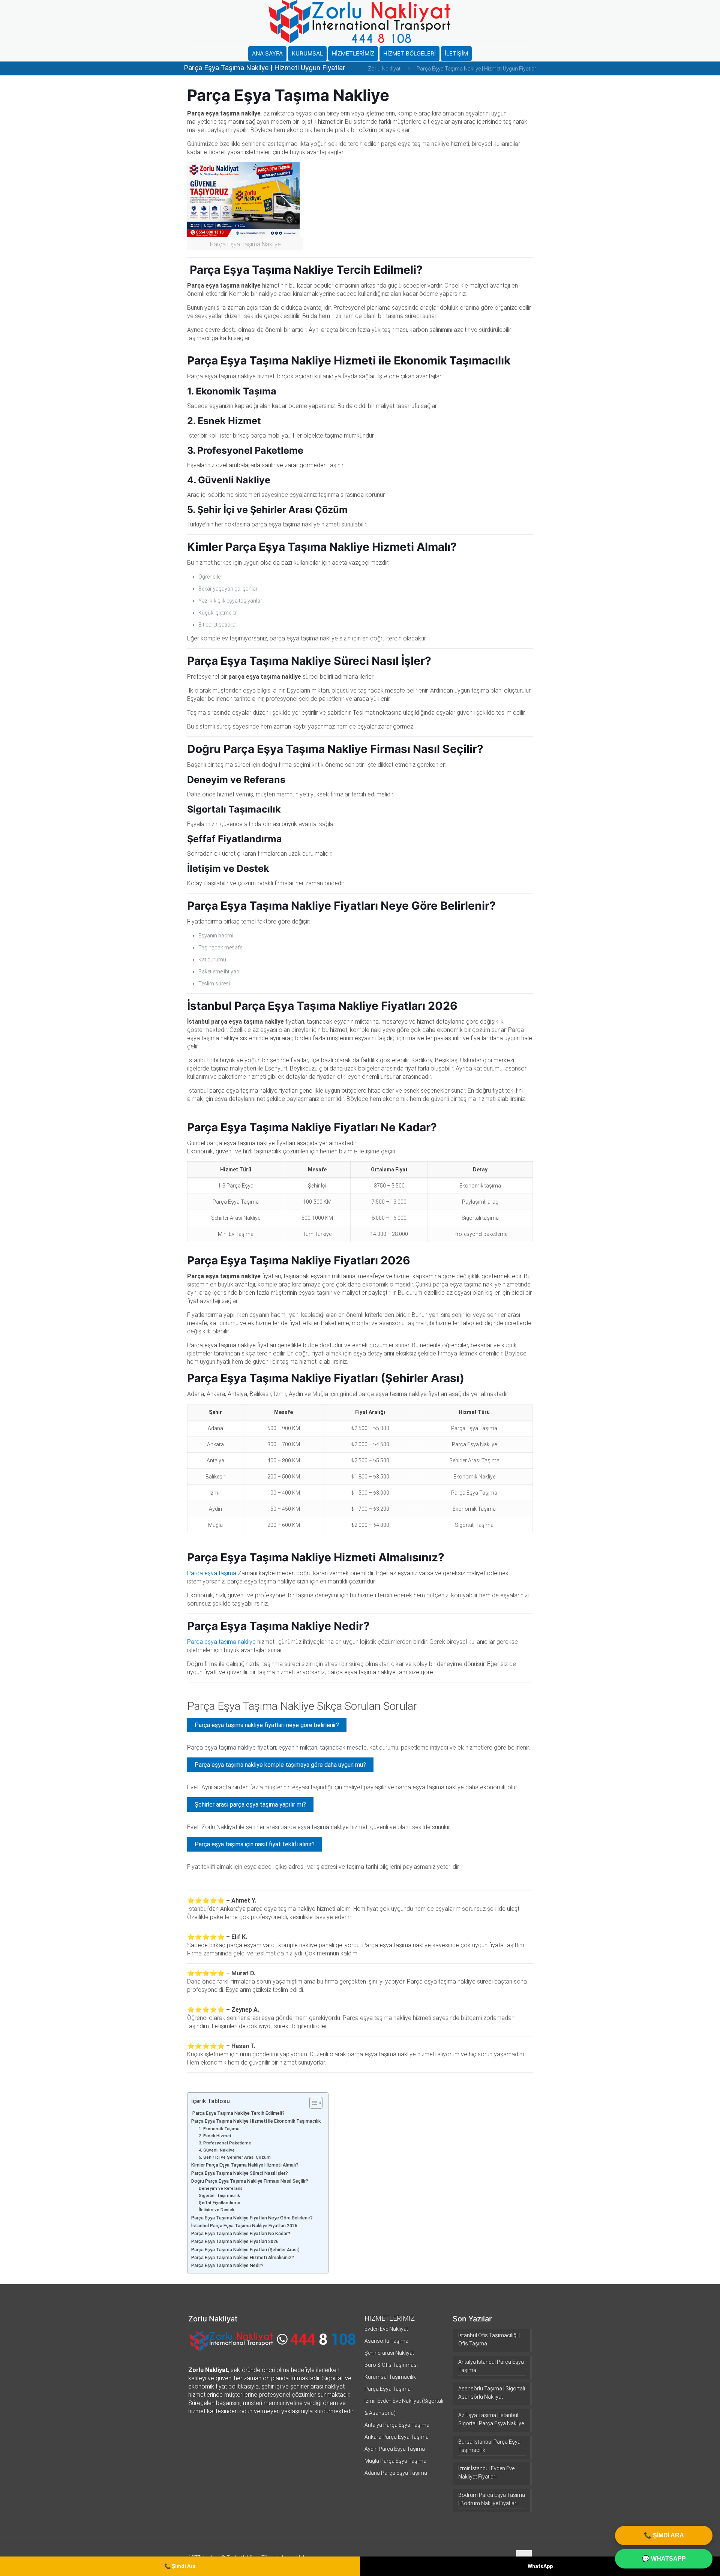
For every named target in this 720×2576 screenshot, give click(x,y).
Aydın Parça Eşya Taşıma (395, 2449)
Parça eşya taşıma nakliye (221, 1642)
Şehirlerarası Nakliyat (389, 2353)
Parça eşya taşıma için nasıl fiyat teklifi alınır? (255, 1844)
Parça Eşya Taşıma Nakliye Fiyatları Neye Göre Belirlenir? (252, 2218)
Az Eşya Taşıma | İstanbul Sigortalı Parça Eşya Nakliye (491, 2419)
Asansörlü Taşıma (386, 2341)
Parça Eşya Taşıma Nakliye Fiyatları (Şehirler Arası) (245, 2250)
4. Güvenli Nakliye (217, 2150)
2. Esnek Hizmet (215, 2136)
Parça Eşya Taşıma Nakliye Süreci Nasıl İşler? (240, 2173)
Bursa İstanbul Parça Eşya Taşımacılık (489, 2446)
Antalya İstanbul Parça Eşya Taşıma (491, 2366)
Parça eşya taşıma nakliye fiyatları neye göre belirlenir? (267, 1725)
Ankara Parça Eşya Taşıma (397, 2437)
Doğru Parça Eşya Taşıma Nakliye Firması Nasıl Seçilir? (250, 2181)
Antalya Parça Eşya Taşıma (397, 2425)
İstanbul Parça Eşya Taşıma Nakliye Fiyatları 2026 (244, 2226)
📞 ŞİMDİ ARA (664, 2535)
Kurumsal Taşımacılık (390, 2377)
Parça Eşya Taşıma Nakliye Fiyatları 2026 (235, 2241)
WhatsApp (540, 2566)
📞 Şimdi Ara (180, 2566)
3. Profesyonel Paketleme (225, 2143)
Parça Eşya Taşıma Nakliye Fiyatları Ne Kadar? (241, 2233)
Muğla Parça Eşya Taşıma (395, 2461)
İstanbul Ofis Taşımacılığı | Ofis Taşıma (489, 2339)
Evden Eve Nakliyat (386, 2329)
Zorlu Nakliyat (384, 69)
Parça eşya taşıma (212, 1573)
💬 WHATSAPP (664, 2559)
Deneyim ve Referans (221, 2188)
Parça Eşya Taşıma (388, 2389)
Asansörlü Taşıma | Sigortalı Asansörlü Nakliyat (492, 2393)
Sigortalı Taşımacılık (219, 2195)
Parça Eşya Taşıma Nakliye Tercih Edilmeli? (238, 2113)
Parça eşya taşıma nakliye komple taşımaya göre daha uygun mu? (280, 1765)
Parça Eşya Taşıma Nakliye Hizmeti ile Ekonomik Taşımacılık (256, 2121)
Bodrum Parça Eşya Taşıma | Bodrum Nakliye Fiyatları (492, 2499)
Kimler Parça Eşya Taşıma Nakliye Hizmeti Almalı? (245, 2165)
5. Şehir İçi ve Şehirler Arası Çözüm (235, 2157)
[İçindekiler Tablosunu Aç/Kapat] (312, 2103)
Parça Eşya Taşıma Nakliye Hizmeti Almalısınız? (243, 2257)
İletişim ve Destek (217, 2210)
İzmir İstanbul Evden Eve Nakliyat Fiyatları (486, 2473)
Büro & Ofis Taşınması (391, 2365)
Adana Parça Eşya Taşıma (396, 2473)
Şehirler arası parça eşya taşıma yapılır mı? (250, 1805)
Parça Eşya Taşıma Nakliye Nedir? (227, 2265)
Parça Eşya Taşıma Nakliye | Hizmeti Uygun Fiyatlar (476, 69)
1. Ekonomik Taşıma (219, 2129)
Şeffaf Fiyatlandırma (220, 2203)
